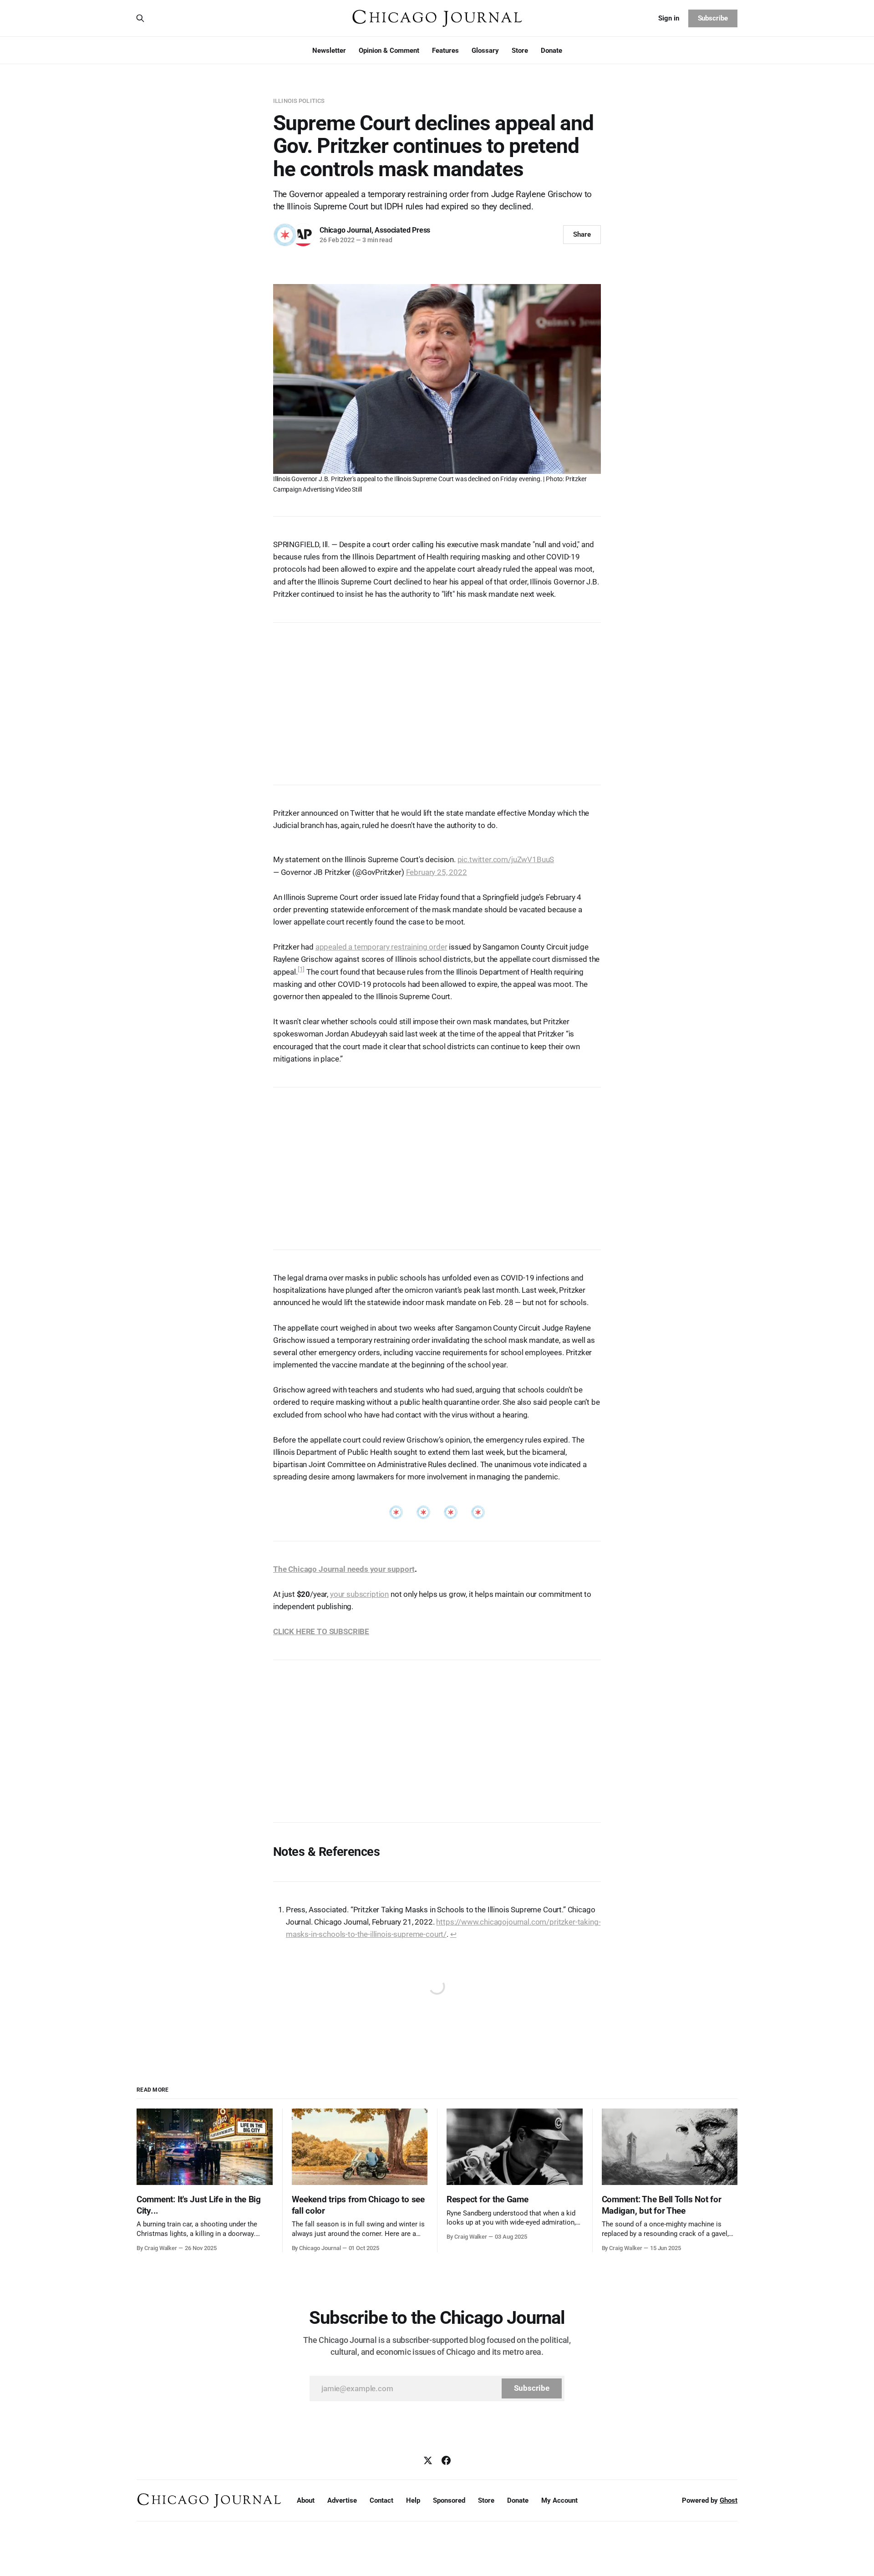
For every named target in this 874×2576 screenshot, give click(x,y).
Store (520, 51)
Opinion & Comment (389, 51)
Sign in (669, 18)
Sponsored (449, 2500)
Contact (381, 2500)
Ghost (729, 2500)
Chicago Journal (346, 230)
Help (413, 2500)
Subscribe (713, 18)
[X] (428, 2460)
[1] (301, 969)
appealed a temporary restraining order (381, 947)
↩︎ (453, 1934)
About (306, 2500)
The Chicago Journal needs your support (344, 1569)
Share (582, 234)
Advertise (342, 2500)
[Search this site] (140, 18)
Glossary (485, 51)
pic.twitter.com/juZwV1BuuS (506, 859)
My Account (559, 2500)
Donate (551, 51)
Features (445, 51)
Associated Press (402, 230)
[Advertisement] (437, 699)
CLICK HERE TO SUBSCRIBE (321, 1631)
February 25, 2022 (437, 872)
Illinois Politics (299, 101)
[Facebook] (446, 2460)
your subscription (359, 1594)
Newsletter (329, 51)
